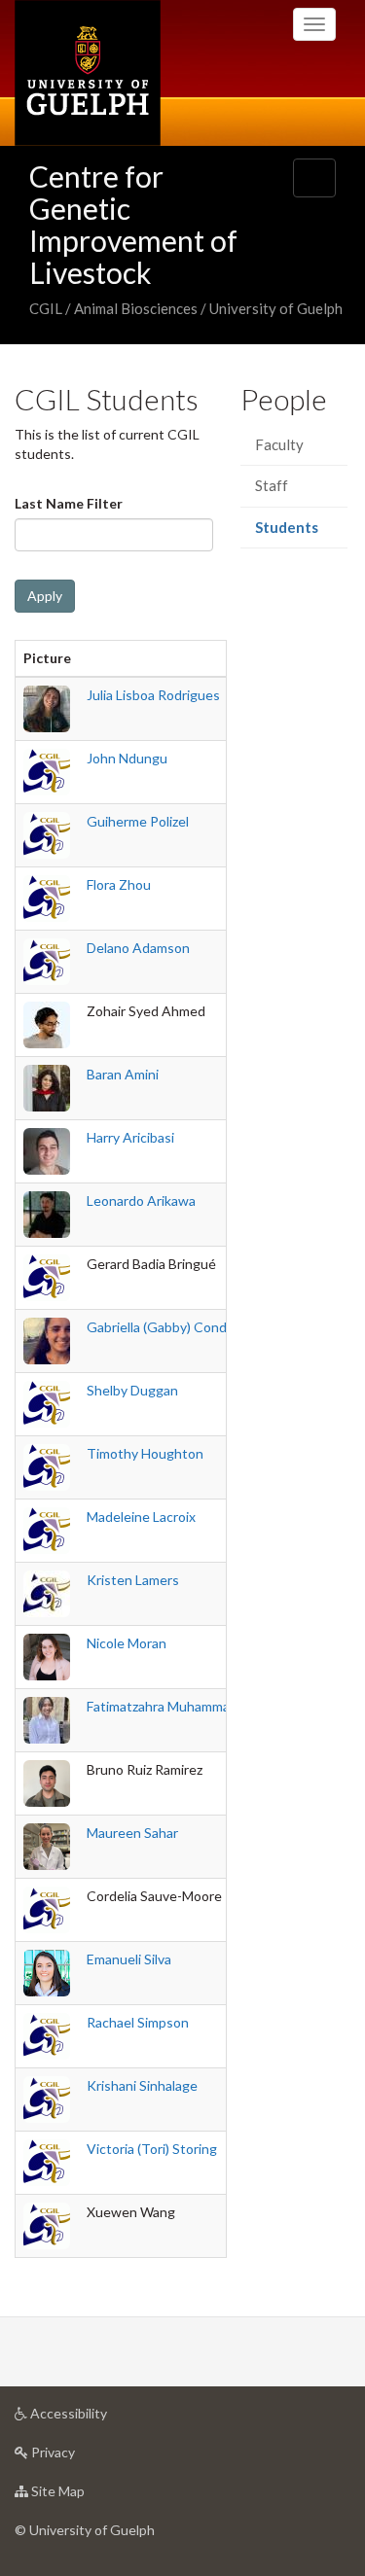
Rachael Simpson (138, 2022)
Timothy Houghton (145, 1453)
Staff (272, 485)
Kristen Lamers (133, 1580)
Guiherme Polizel (138, 821)
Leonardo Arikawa (141, 1200)
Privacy (82, 2457)
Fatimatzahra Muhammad (162, 1706)
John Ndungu (127, 758)
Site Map (87, 2496)
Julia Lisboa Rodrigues (153, 695)
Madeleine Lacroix (141, 1517)
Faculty (279, 444)
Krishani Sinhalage (142, 2085)
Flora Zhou (119, 884)
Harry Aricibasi (130, 1137)
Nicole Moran (127, 1643)
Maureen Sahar (132, 1833)
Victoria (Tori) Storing (152, 2149)
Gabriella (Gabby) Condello (167, 1327)
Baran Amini (123, 1074)
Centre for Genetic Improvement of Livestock (133, 224)
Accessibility (98, 2418)
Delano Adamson (138, 948)
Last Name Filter (69, 503)
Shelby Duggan (132, 1390)
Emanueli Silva (129, 1959)
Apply (45, 596)
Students (301, 533)
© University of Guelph (85, 2530)
